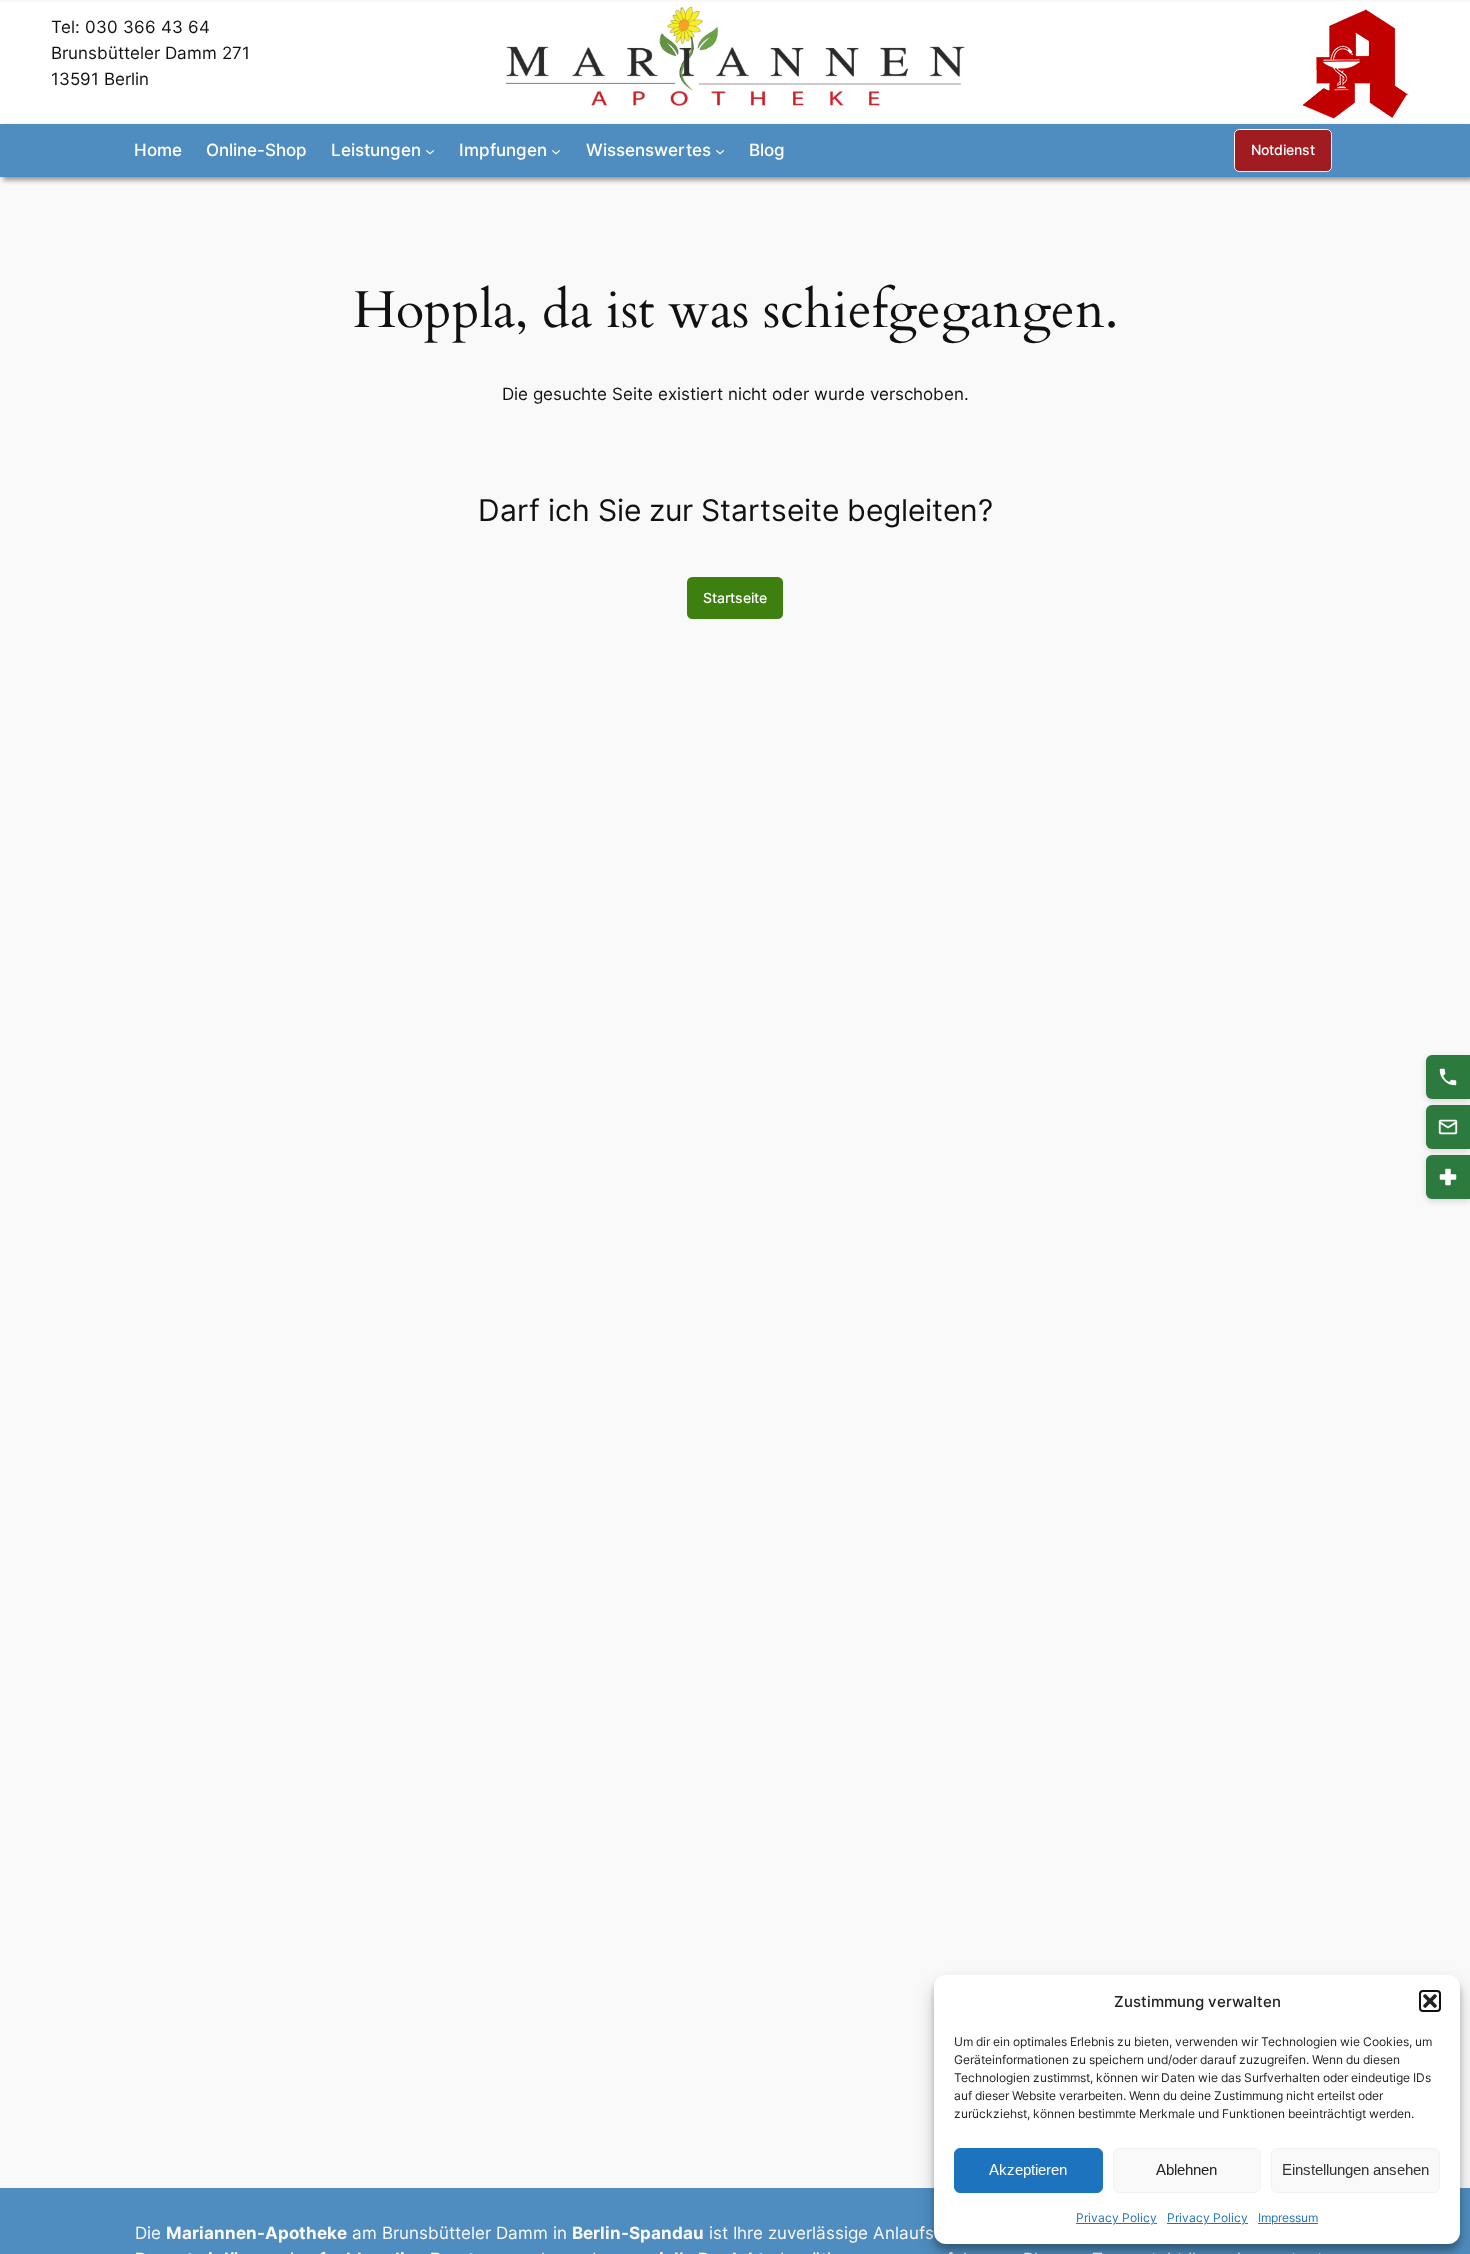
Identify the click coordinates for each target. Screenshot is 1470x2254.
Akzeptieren (1028, 2169)
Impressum (1288, 2217)
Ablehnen (1186, 2169)
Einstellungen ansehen (1355, 2169)
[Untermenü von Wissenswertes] (720, 150)
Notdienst (1283, 149)
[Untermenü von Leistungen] (430, 150)
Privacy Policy (1116, 2217)
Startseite (735, 597)
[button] (1430, 2001)
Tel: (68, 27)
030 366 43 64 (147, 27)
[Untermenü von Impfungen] (556, 150)
